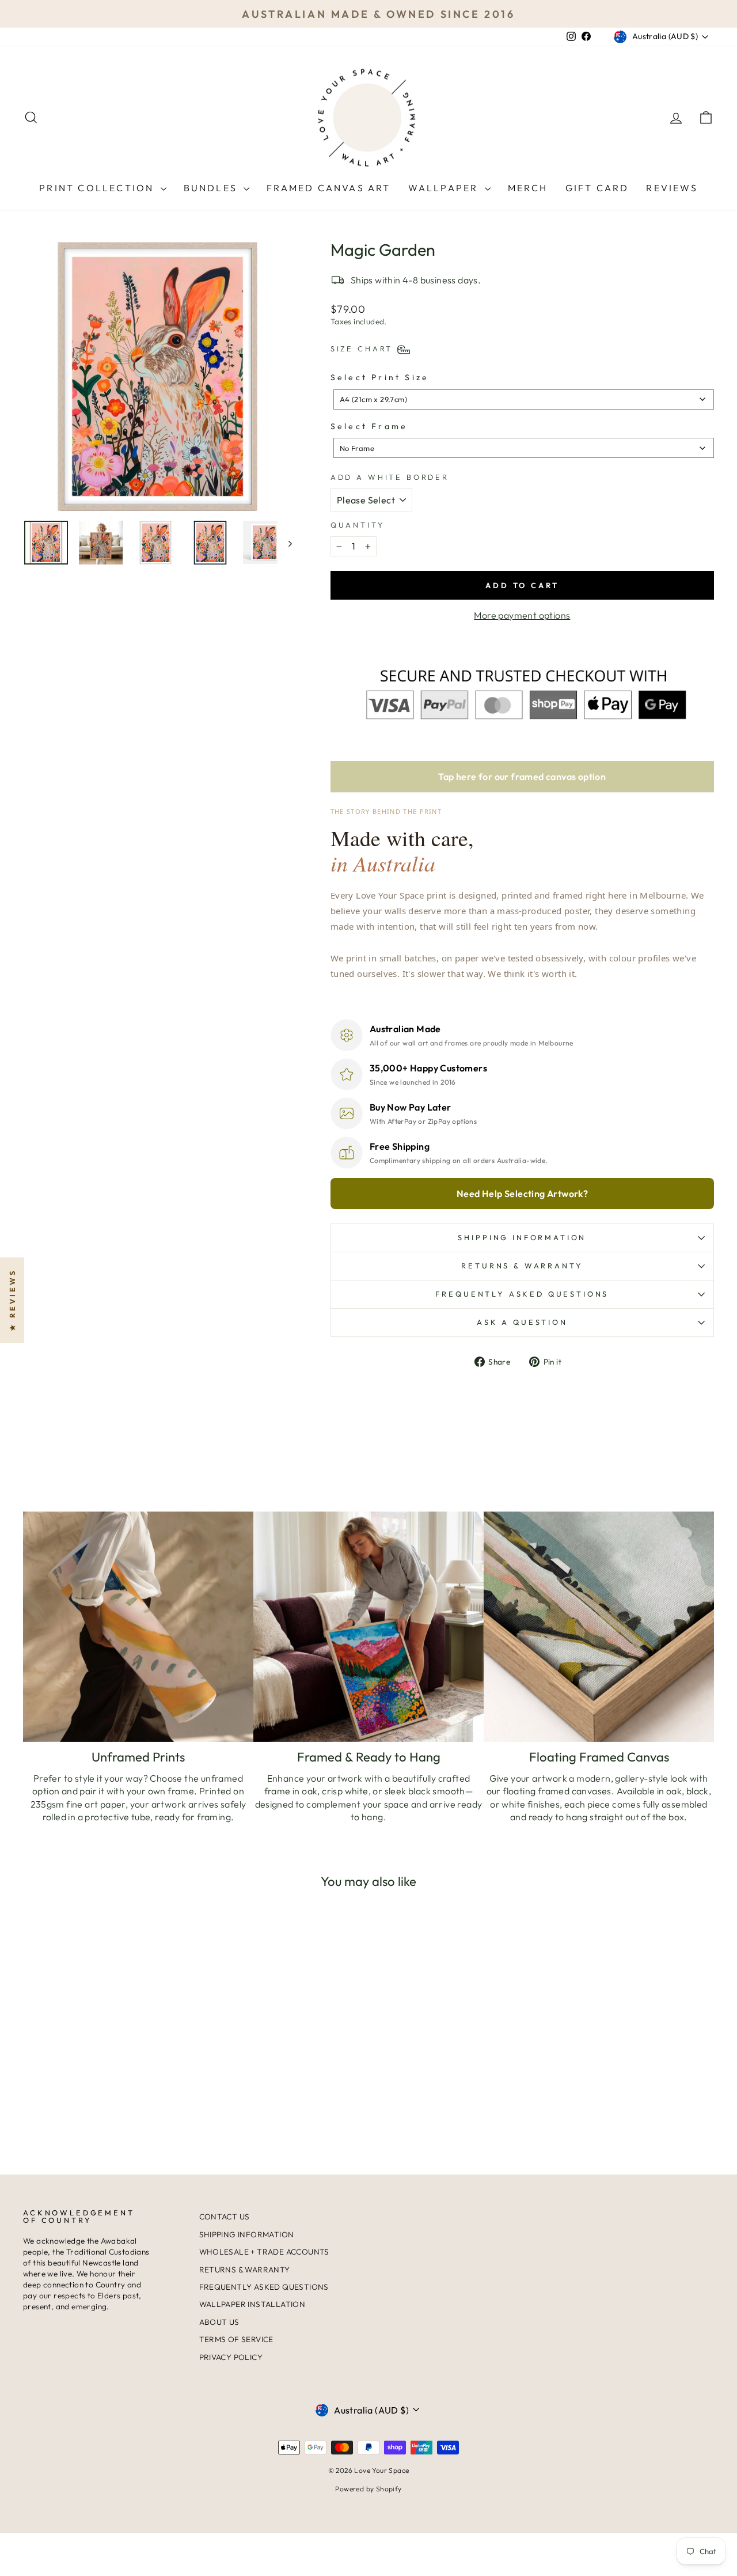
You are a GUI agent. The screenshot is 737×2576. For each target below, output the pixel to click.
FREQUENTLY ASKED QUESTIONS (264, 2287)
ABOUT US (219, 2322)
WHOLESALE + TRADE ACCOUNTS (264, 2252)
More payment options (522, 615)
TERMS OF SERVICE (236, 2339)
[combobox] (524, 399)
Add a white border (390, 477)
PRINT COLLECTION (98, 188)
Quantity (358, 525)
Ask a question (522, 1322)
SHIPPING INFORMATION (522, 1237)
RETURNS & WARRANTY (245, 2270)
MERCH (528, 188)
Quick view (105, 2067)
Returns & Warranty (522, 1266)
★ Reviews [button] (12, 1300)
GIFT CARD (597, 188)
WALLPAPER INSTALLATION (252, 2304)
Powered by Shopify (368, 2489)
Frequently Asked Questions (522, 1294)
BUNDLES (212, 188)
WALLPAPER (445, 188)
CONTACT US (225, 2217)
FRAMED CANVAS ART (328, 188)
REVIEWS (672, 188)
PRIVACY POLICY (231, 2357)
